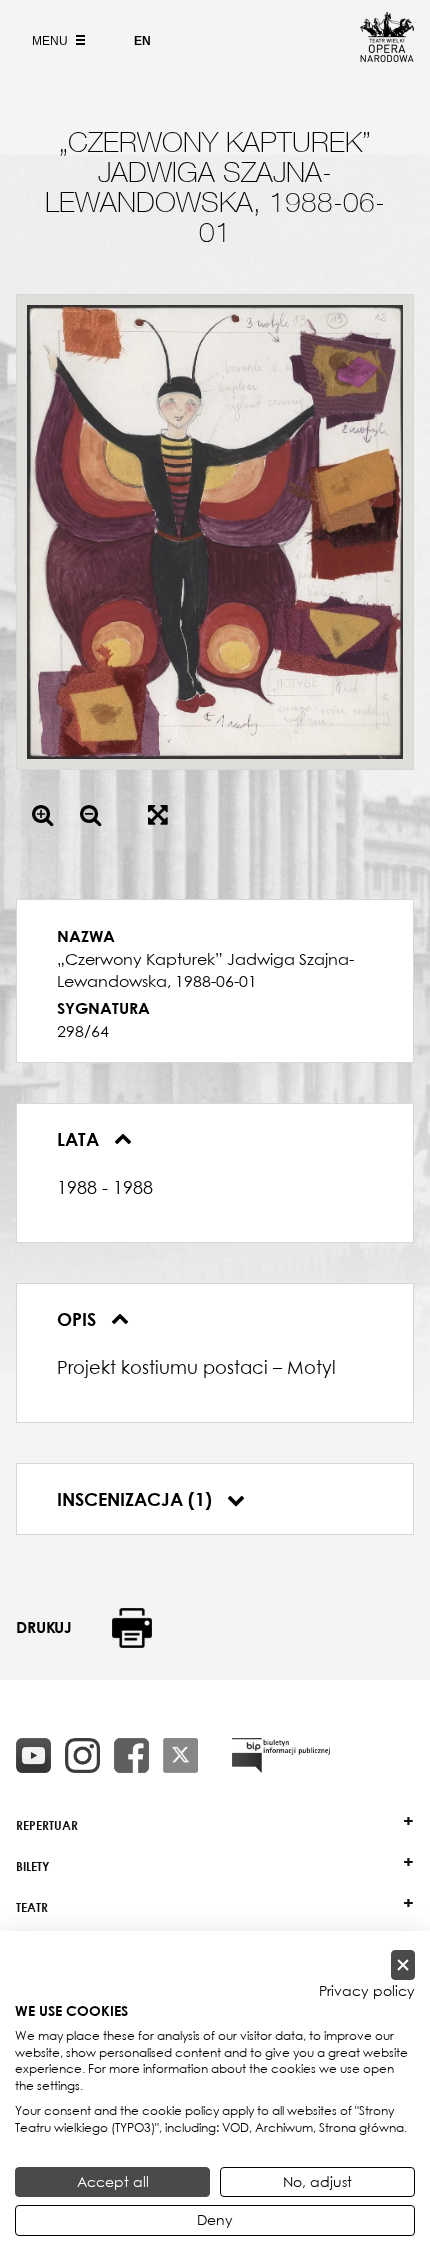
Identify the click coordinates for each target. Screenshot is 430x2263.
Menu (51, 41)
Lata (80, 1139)
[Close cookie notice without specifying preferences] (403, 1965)
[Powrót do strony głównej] (387, 56)
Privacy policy (367, 1991)
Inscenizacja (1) (137, 1499)
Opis (79, 1319)
